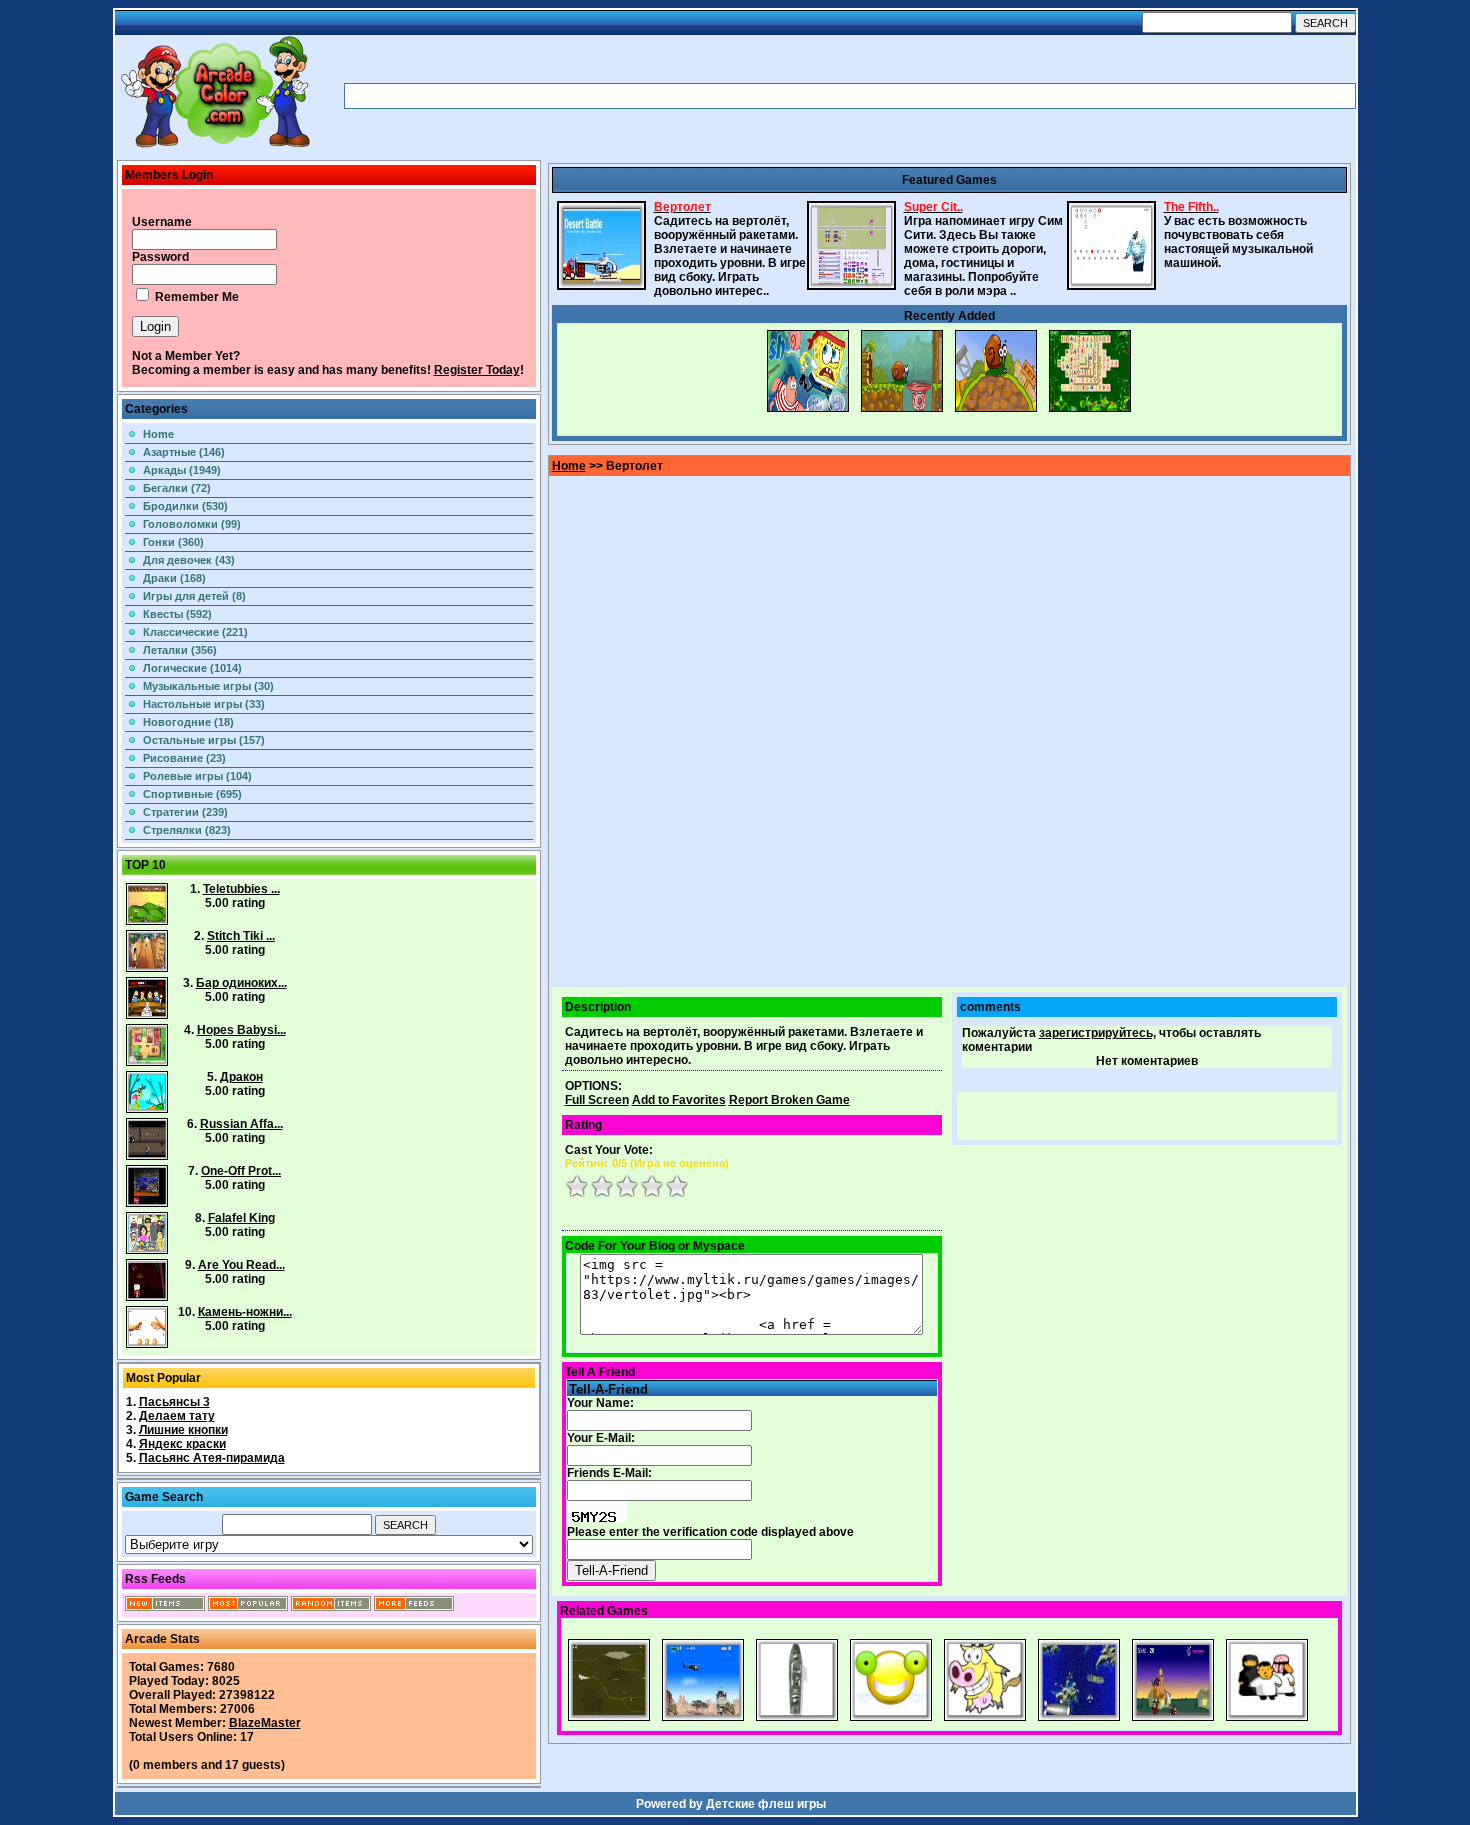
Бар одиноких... (241, 983)
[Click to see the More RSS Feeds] (414, 1607)
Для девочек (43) (189, 560)
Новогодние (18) (188, 722)
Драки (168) (174, 578)
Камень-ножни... (245, 1312)
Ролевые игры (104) (197, 776)
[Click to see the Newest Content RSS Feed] (165, 1607)
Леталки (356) (180, 650)
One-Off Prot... (241, 1171)
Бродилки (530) (185, 506)
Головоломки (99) (192, 524)
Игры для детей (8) (194, 596)
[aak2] (215, 147)
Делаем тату (177, 1416)
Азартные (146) (184, 452)
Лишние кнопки (183, 1430)
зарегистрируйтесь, (1097, 1033)
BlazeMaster (265, 1723)
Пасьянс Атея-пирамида (212, 1458)
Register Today (477, 370)
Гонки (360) (173, 542)
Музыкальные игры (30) (208, 686)
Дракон (241, 1077)
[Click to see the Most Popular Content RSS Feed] (248, 1607)
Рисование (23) (184, 758)
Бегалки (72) (177, 488)
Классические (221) (195, 632)
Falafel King (241, 1218)
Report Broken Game (789, 1100)
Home (158, 434)
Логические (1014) (192, 668)
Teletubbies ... (241, 889)
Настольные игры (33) (204, 704)
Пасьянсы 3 (174, 1402)
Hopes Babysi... (241, 1030)
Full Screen (597, 1100)
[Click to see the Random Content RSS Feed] (331, 1607)
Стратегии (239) (185, 812)
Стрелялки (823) (187, 830)
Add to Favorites (679, 1100)
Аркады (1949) (182, 470)
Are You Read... (241, 1265)
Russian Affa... (241, 1124)
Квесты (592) (177, 614)
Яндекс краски (182, 1444)
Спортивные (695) (192, 794)
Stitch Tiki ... (241, 936)
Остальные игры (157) (204, 740)
